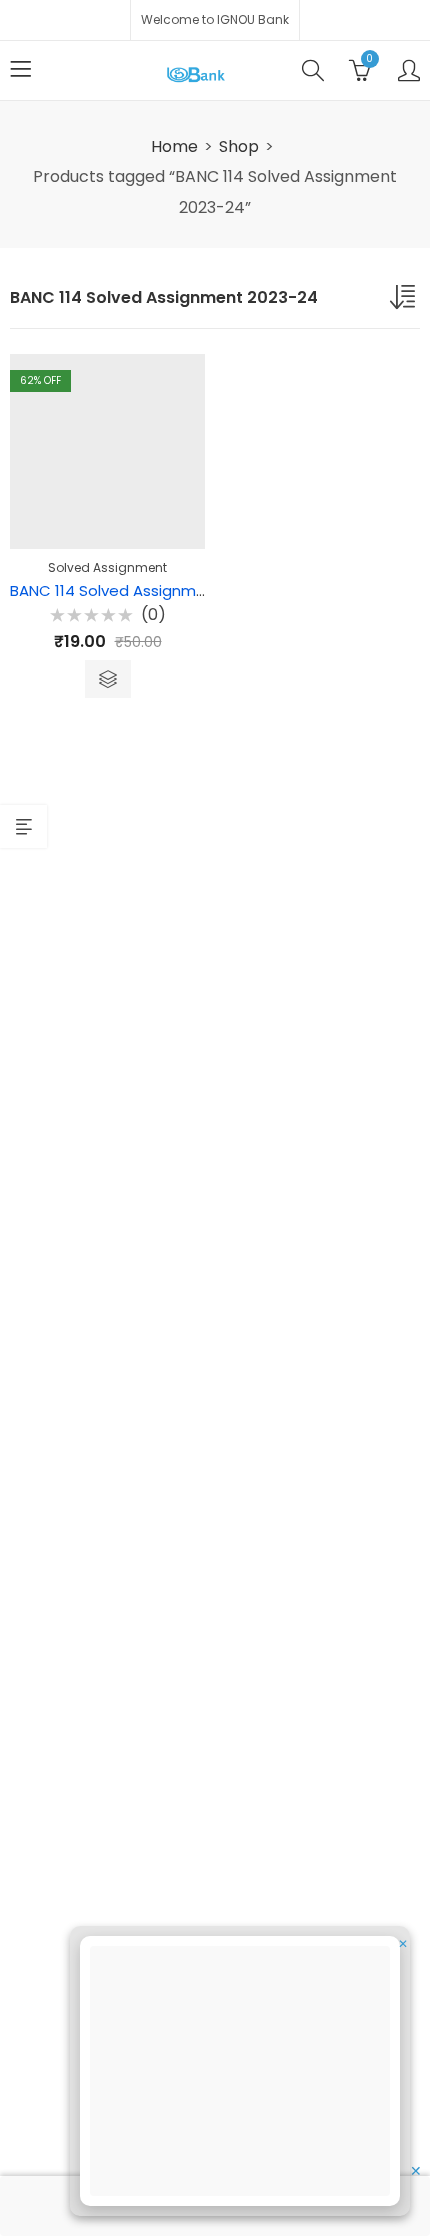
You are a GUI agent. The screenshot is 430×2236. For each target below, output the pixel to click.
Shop (239, 146)
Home (174, 146)
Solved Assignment (107, 567)
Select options (108, 679)
